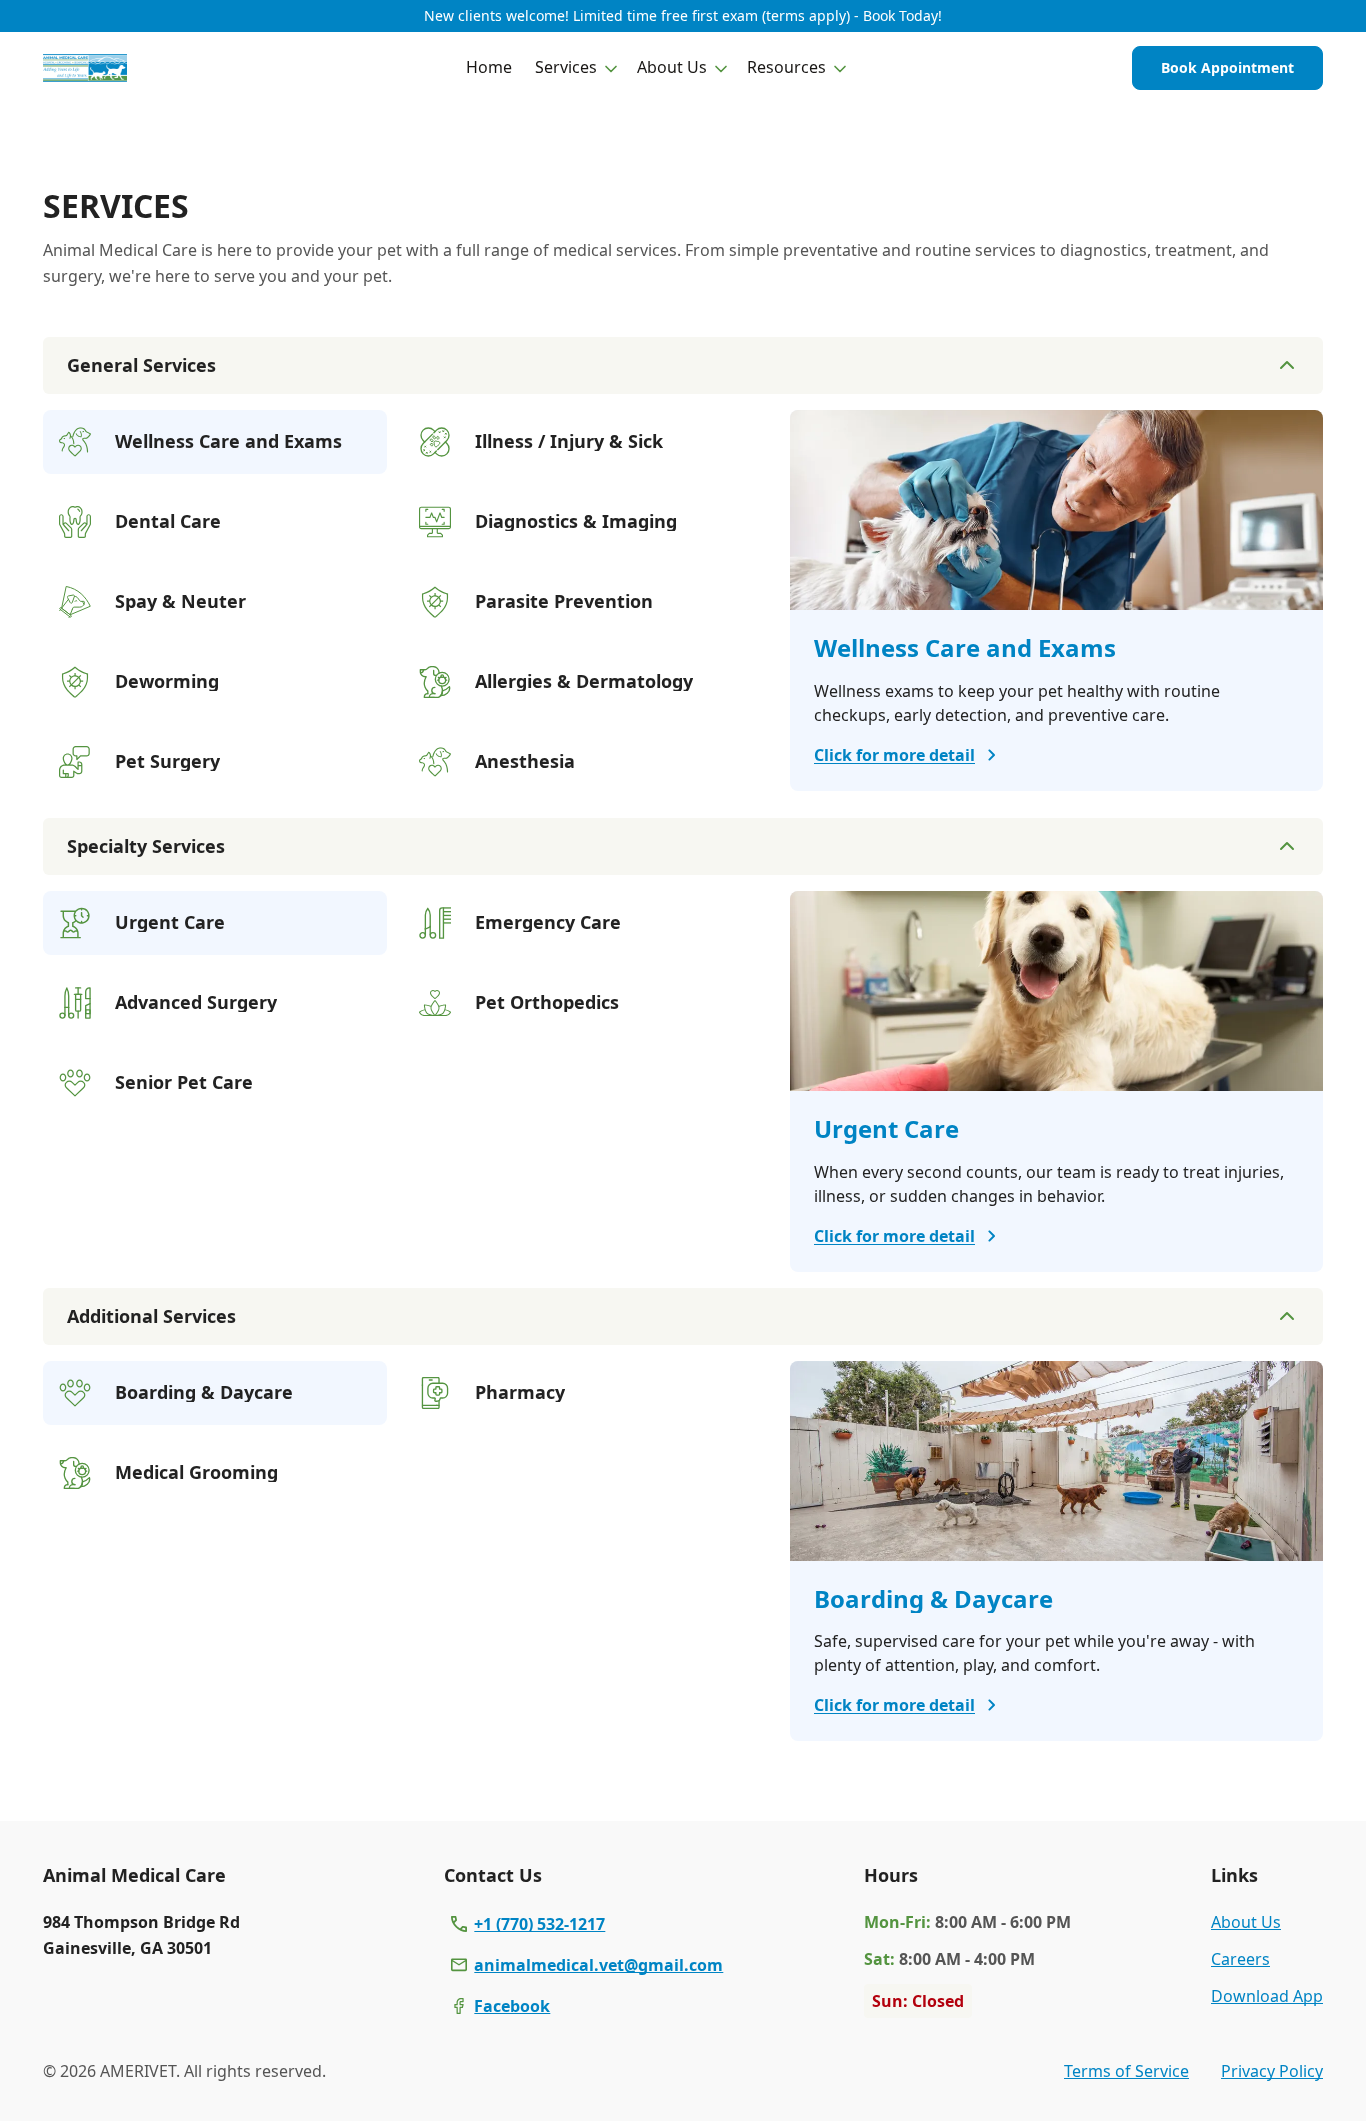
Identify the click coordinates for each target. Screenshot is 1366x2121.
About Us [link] (1246, 1922)
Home (489, 67)
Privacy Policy (1272, 2071)
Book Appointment (1227, 67)
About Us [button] (672, 67)
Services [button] (566, 67)
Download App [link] (1267, 1996)
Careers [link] (1240, 1959)
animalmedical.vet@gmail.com (598, 1965)
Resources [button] (786, 67)
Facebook (512, 2006)
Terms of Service (1126, 2071)
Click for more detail (894, 755)
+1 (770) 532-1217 (539, 1924)
